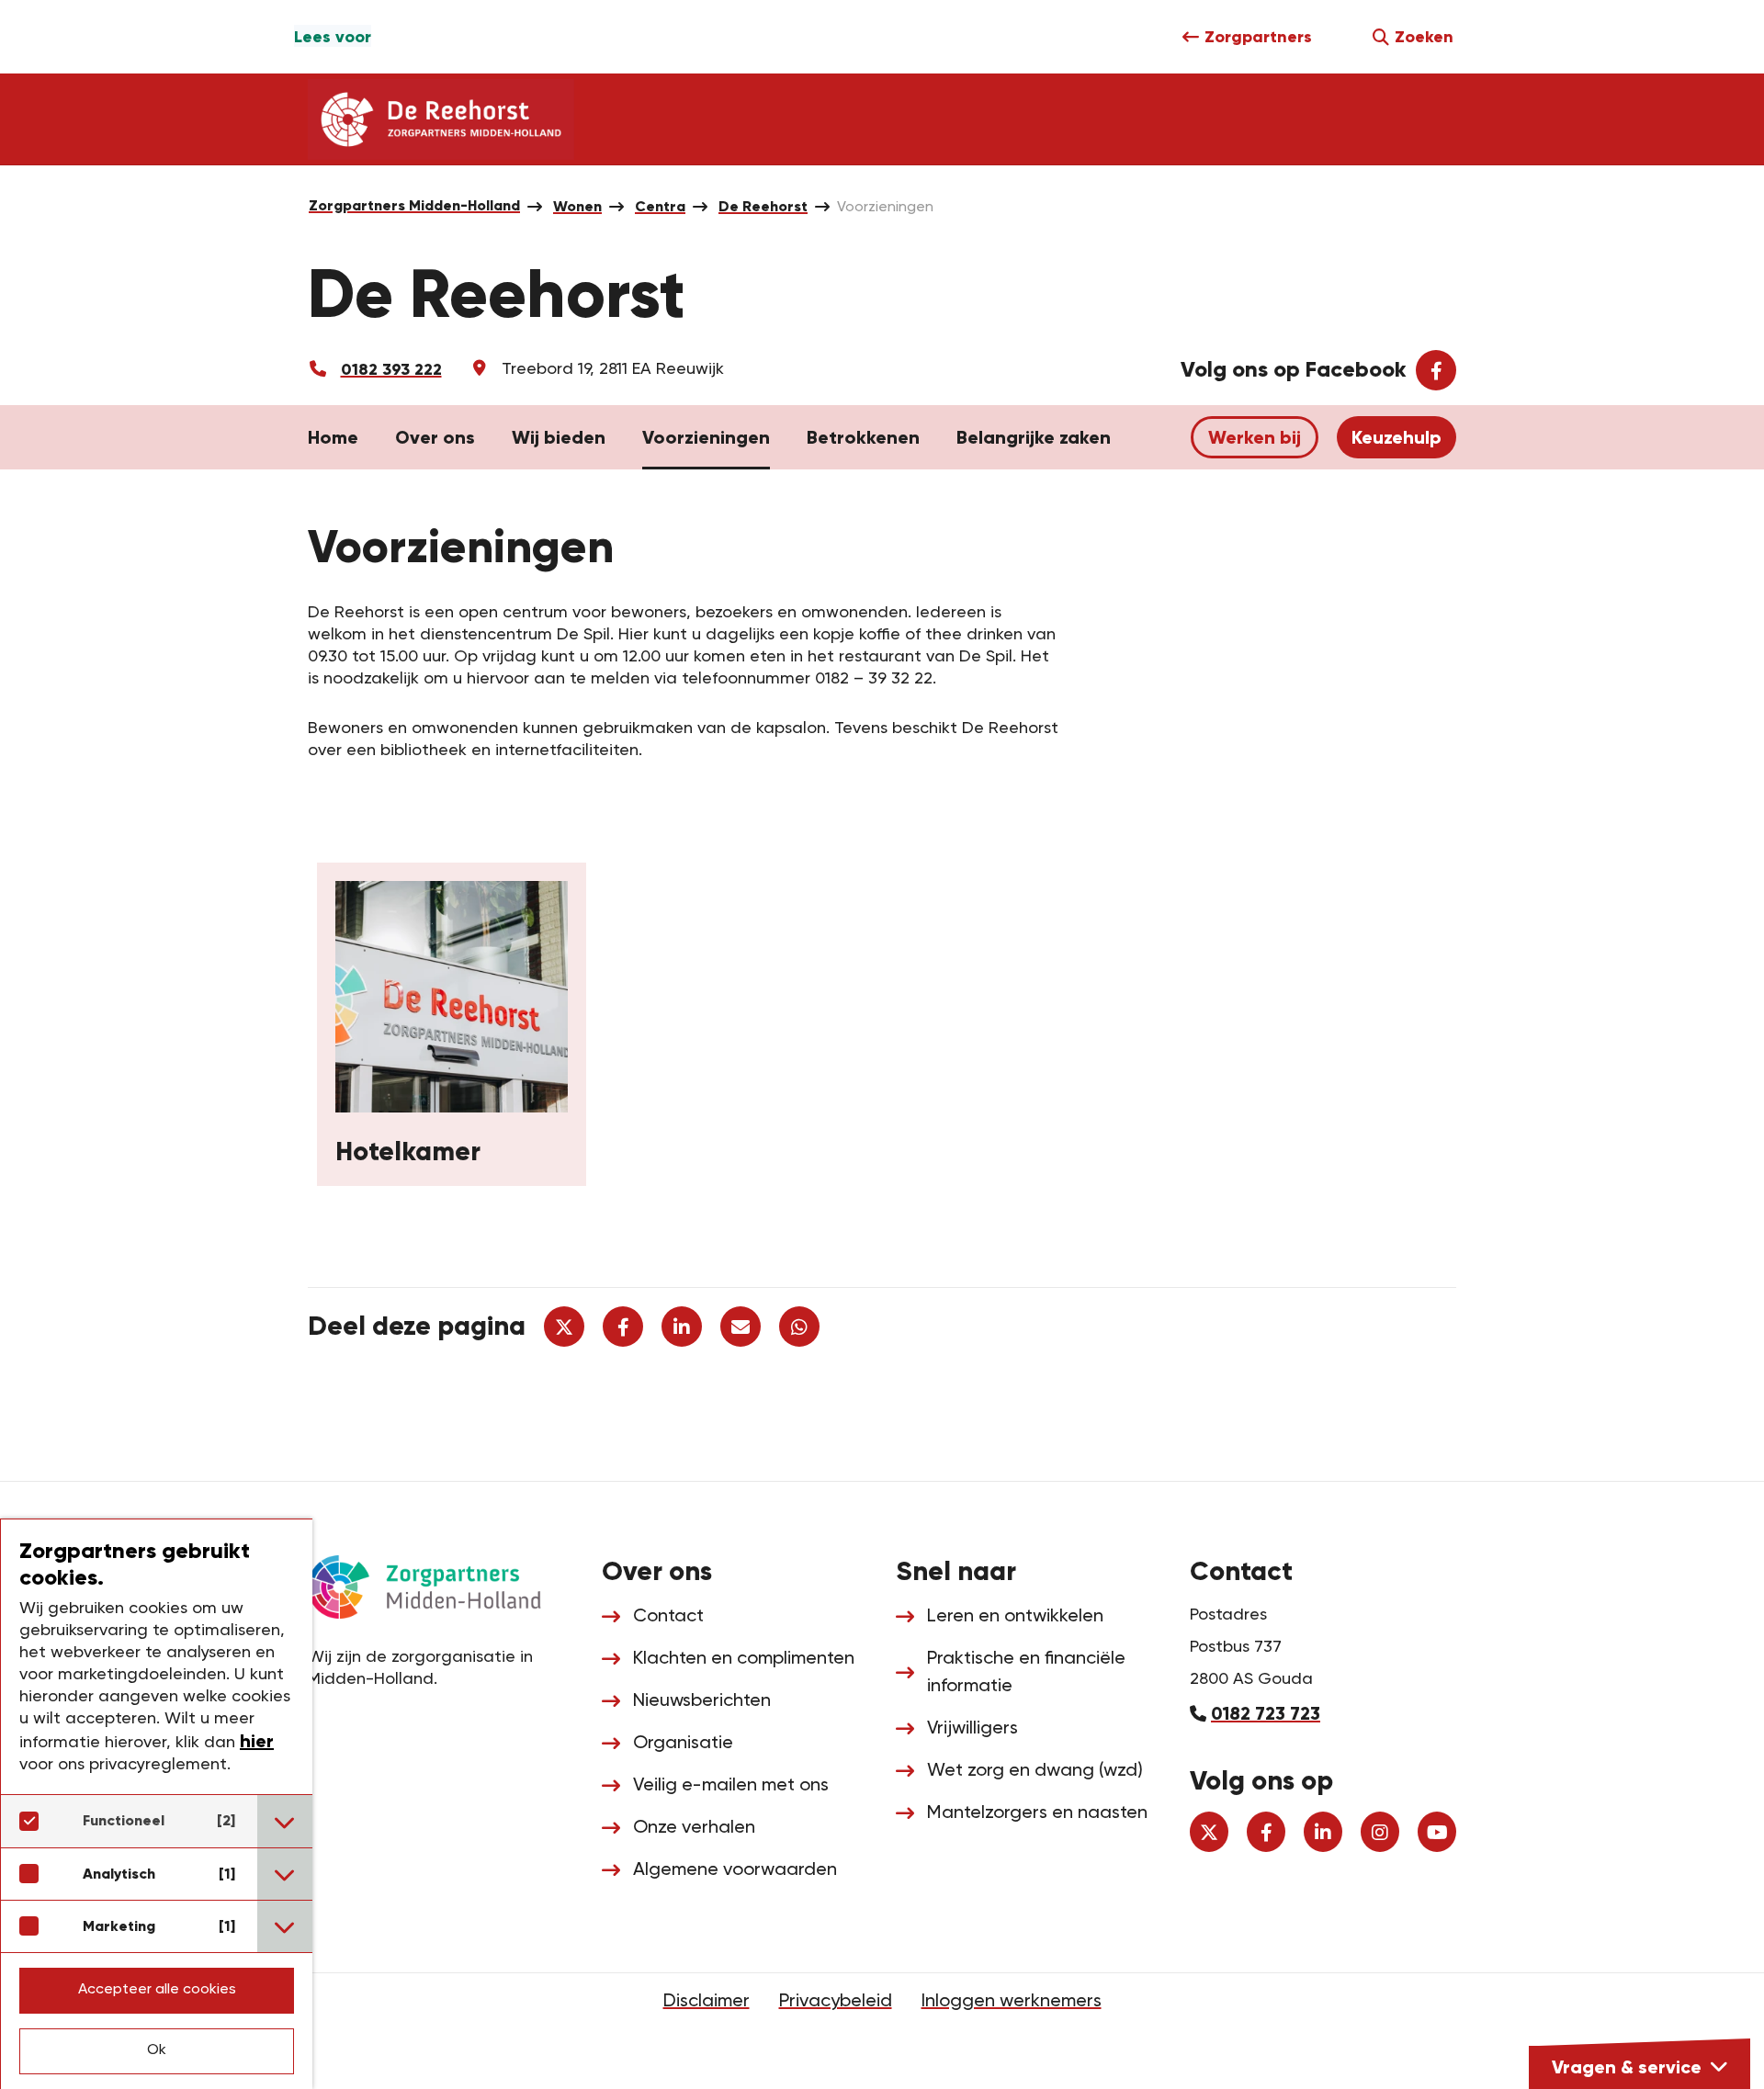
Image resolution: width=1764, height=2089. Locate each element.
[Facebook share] (623, 1327)
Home (333, 437)
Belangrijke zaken (1034, 437)
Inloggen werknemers (1012, 2002)
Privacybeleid (836, 2002)
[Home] (441, 1585)
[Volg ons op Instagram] (1380, 1832)
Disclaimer (707, 2002)
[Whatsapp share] (799, 1327)
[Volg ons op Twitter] (1209, 1832)
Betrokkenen (863, 437)
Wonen (577, 206)
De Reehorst (763, 206)
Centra (660, 206)
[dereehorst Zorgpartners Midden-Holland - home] (441, 119)
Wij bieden (559, 437)
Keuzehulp (1396, 437)
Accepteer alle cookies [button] (157, 1990)
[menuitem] (414, 206)
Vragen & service (1627, 2067)
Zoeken (1424, 37)
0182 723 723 (1266, 1713)
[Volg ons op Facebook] (1266, 1832)
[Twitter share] (564, 1327)
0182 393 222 (391, 369)
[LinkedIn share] (682, 1327)
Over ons (435, 437)
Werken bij (1255, 437)
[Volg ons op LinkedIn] (1323, 1832)
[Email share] (741, 1327)
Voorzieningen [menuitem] (885, 208)
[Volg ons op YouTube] (1437, 1832)
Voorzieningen (706, 437)
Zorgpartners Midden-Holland (414, 205)
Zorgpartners (1258, 37)
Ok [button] (157, 2050)
